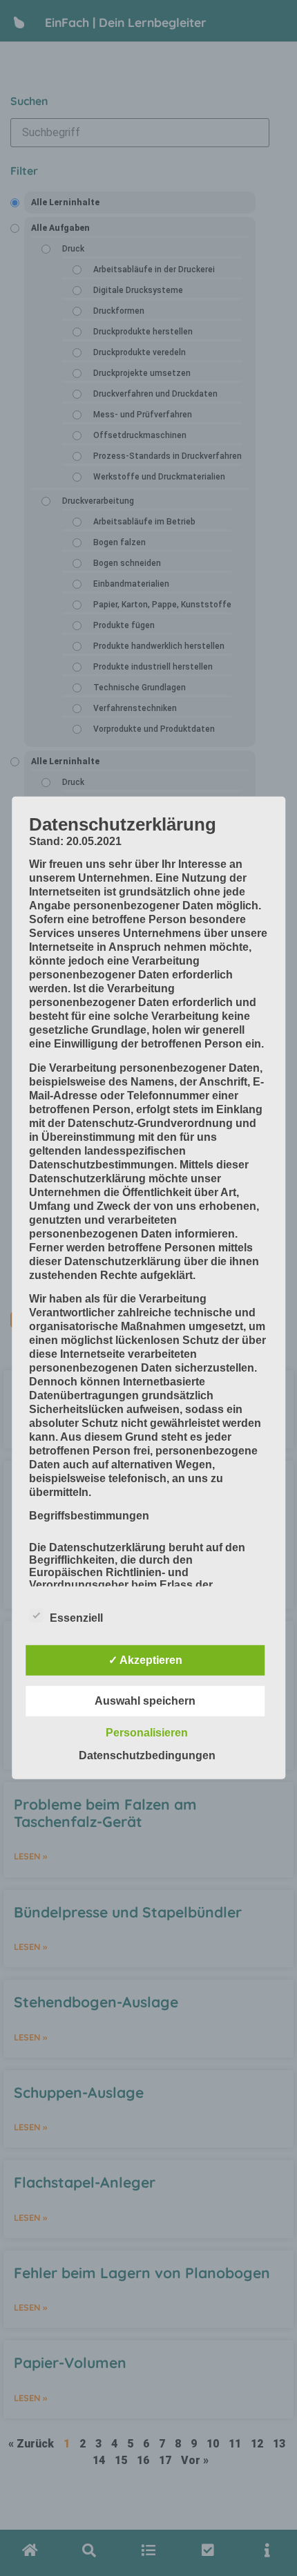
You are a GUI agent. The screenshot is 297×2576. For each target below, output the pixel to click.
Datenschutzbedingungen (147, 1755)
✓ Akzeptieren (145, 1660)
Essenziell (76, 1618)
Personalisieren (147, 1733)
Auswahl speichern (145, 1701)
